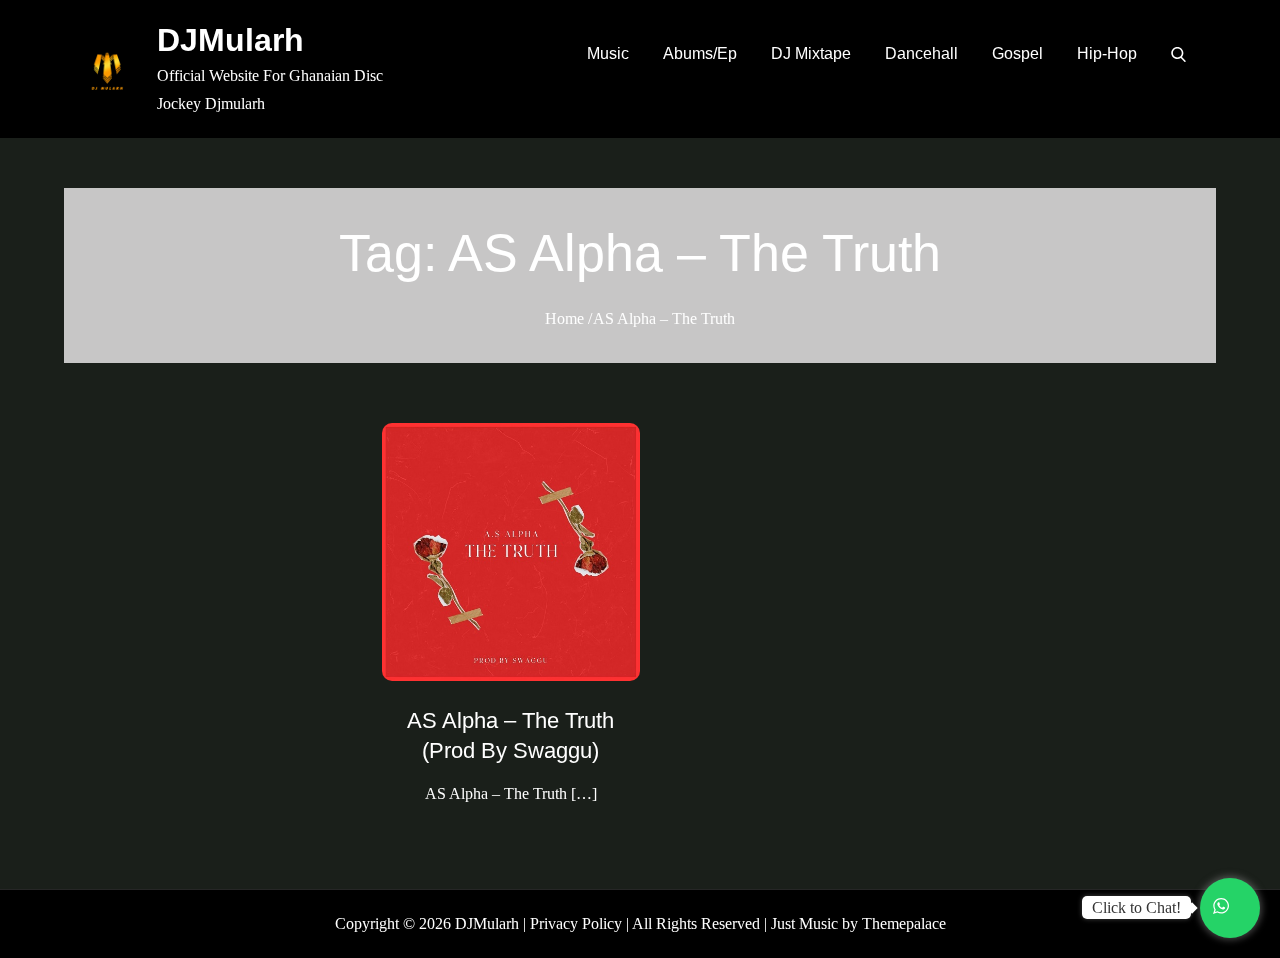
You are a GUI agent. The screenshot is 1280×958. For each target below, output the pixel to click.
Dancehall (921, 53)
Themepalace (904, 923)
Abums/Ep (700, 53)
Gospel (1017, 53)
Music (608, 53)
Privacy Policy (576, 923)
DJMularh (230, 40)
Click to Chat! (1136, 907)
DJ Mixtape (811, 53)
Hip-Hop (1107, 53)
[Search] (1178, 54)
